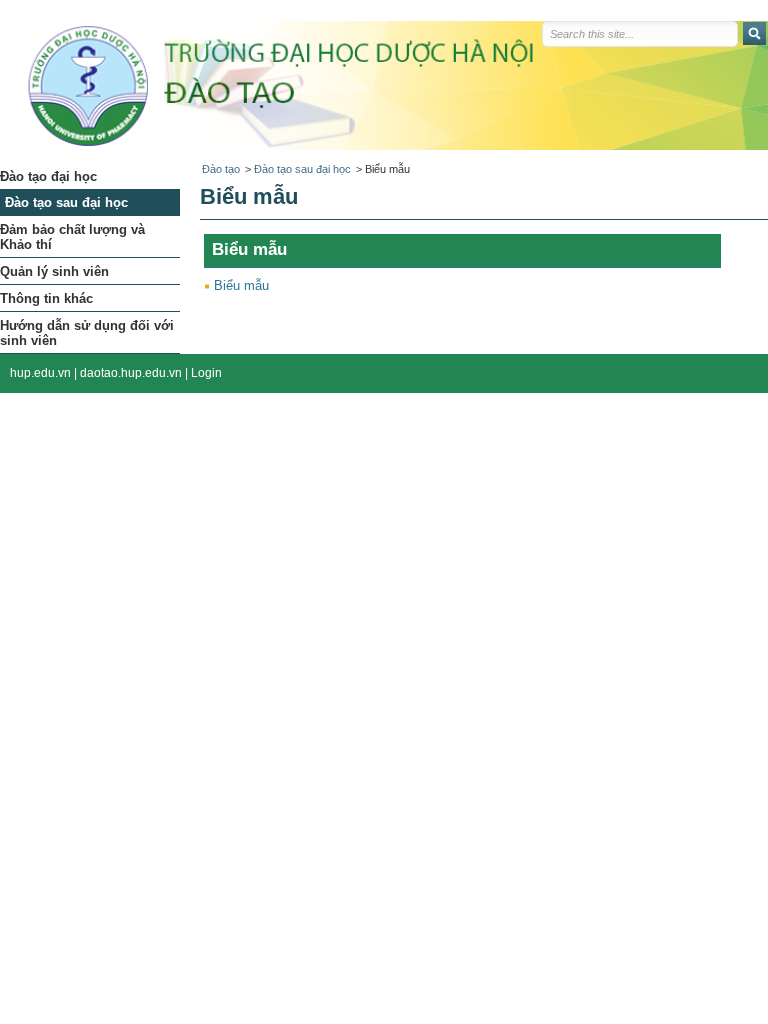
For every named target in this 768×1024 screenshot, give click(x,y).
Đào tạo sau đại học (302, 169)
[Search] (754, 33)
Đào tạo (221, 169)
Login (206, 373)
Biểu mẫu (241, 285)
